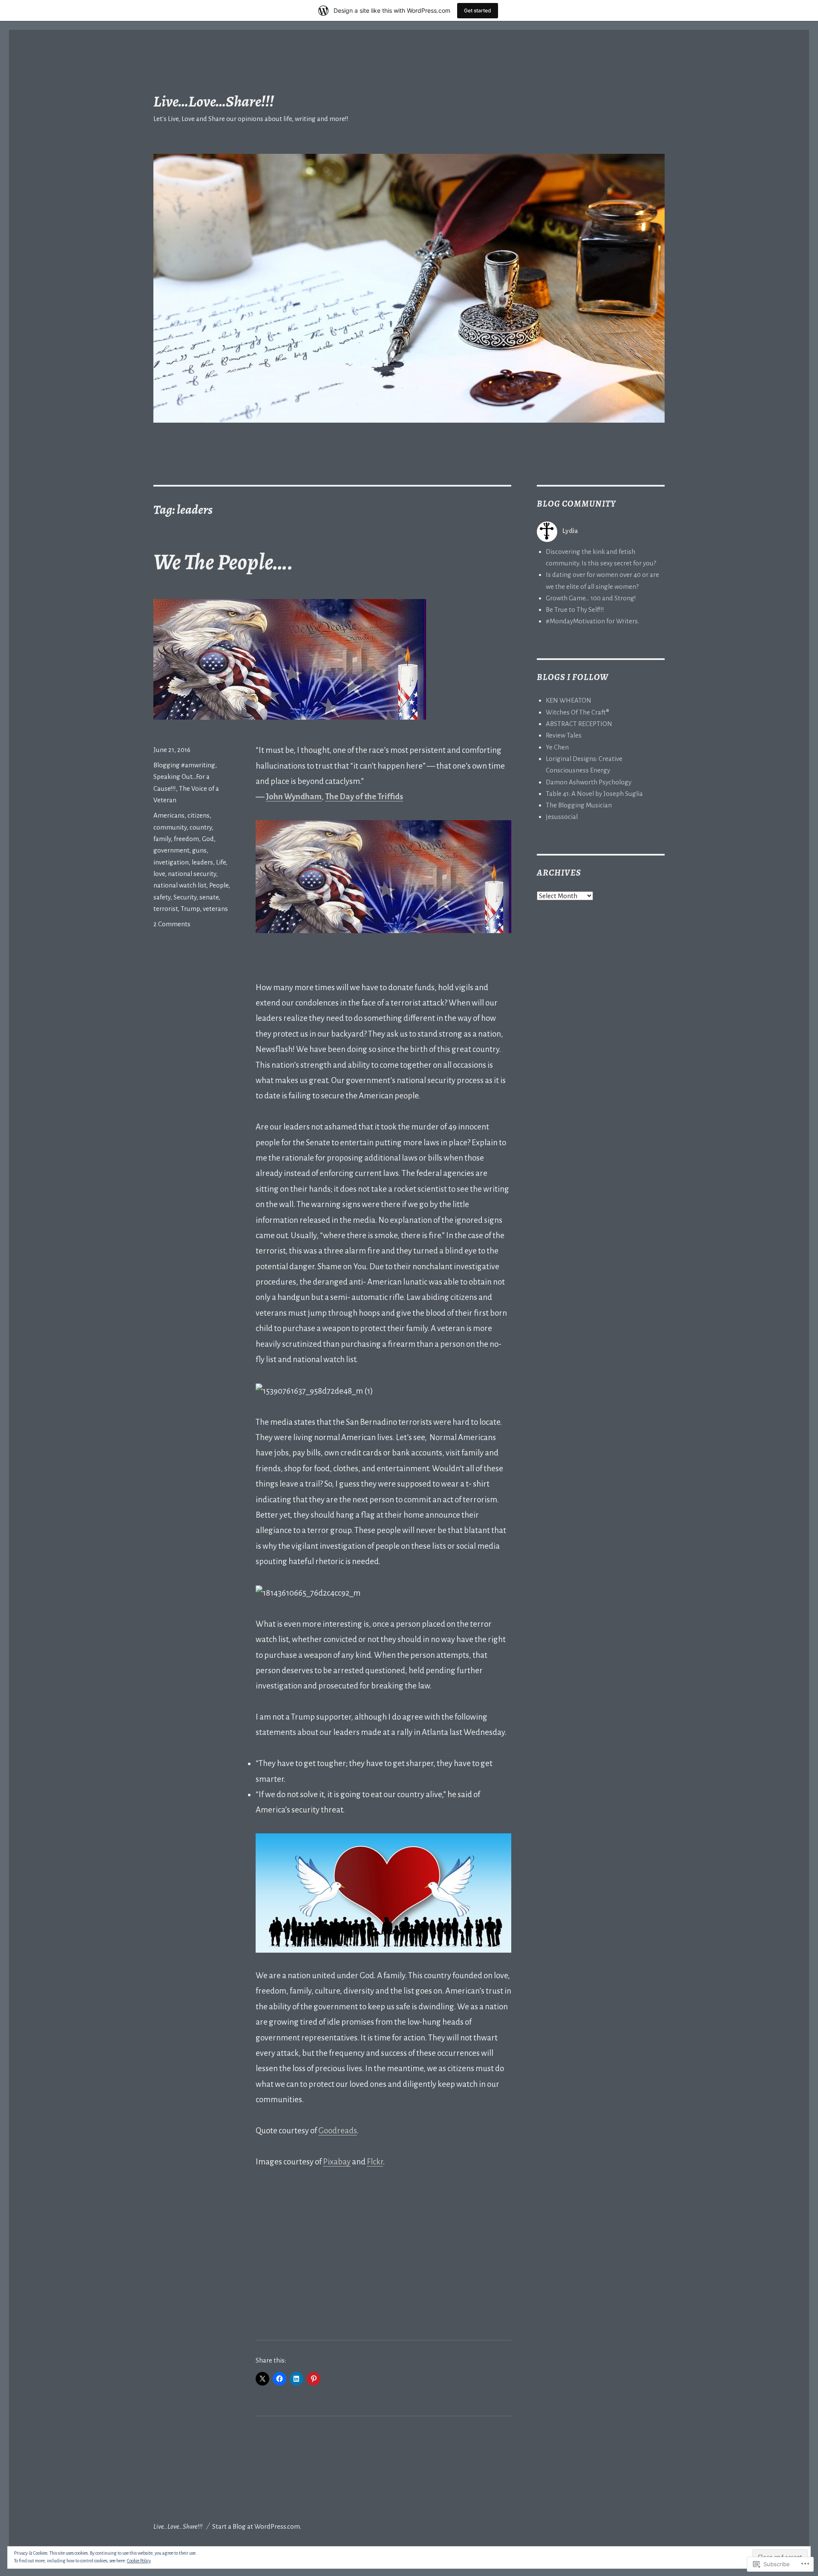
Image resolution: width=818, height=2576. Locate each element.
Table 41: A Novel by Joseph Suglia (594, 794)
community (170, 827)
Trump (190, 909)
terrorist (166, 909)
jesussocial (562, 817)
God (208, 839)
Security (185, 897)
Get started (478, 10)
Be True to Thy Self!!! (575, 609)
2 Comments (172, 924)
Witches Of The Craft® (577, 712)
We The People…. (223, 562)
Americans (169, 815)
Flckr (375, 2162)
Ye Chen (557, 747)
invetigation (171, 862)
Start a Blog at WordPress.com (256, 2526)
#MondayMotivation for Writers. (592, 621)
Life (221, 862)
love (159, 874)
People (219, 885)
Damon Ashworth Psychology (589, 782)
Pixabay (337, 2162)
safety (162, 897)
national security (192, 874)
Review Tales (564, 735)
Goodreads (338, 2131)
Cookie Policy (139, 2561)
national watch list (180, 885)
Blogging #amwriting (184, 765)
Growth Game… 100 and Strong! (591, 598)
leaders (202, 862)
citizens (199, 815)
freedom (186, 839)
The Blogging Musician (579, 805)
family (162, 839)
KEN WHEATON (569, 700)
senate (209, 897)
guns (199, 850)
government (171, 850)
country (201, 827)
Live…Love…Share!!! (214, 101)
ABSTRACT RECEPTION (579, 724)
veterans (215, 909)
